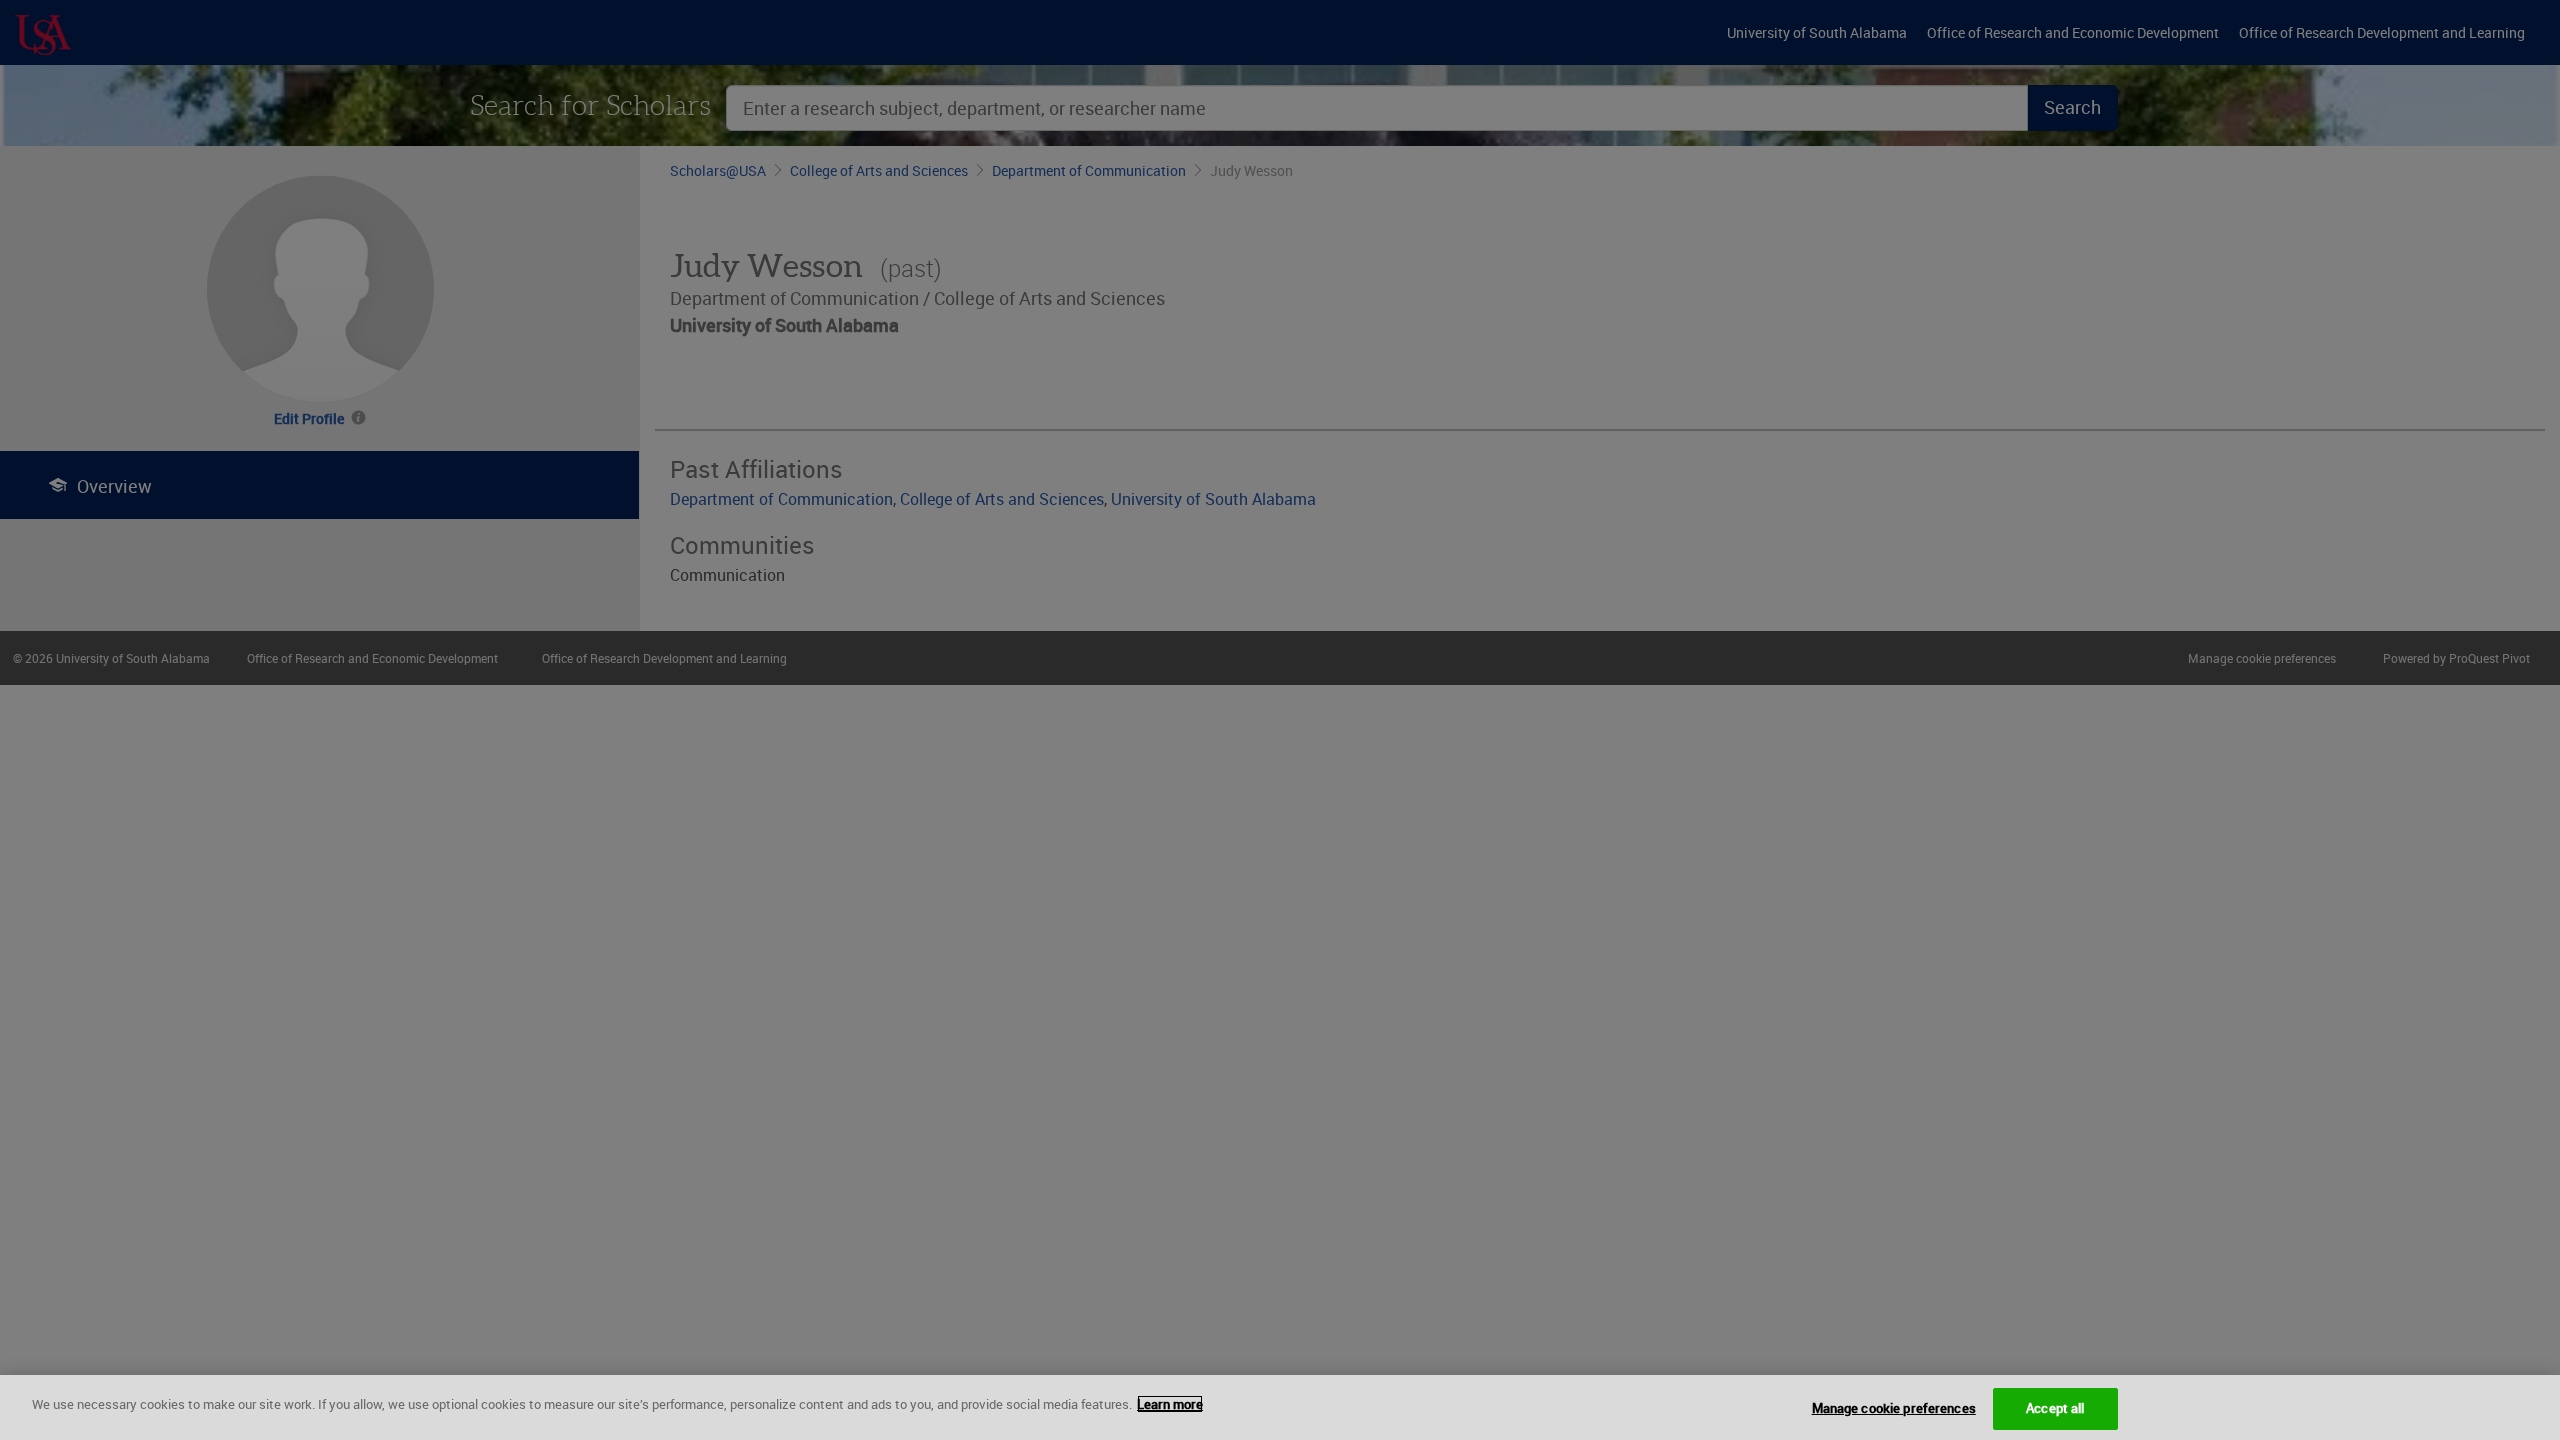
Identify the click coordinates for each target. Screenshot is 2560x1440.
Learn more (1170, 1404)
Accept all (2055, 1408)
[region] (1280, 1407)
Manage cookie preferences (1894, 1408)
